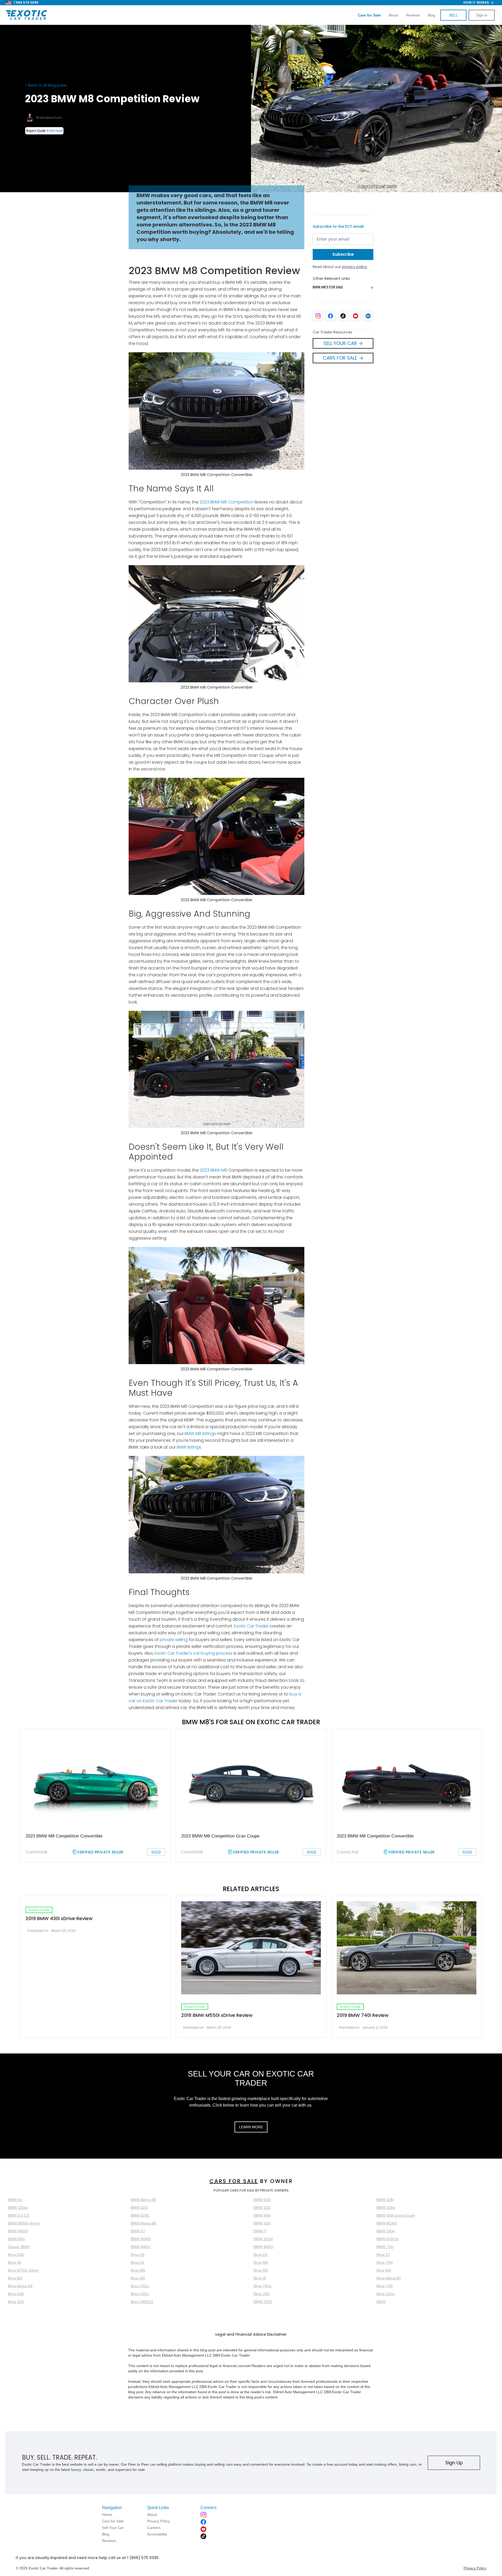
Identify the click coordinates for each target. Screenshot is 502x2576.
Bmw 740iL (263, 2286)
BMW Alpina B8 (143, 2200)
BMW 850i (16, 2239)
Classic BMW (19, 2247)
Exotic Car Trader (251, 1626)
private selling (174, 1640)
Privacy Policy (475, 2568)
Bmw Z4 (260, 2255)
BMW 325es (18, 2208)
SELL (453, 15)
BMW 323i (139, 2208)
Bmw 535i (16, 2255)
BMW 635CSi (387, 2239)
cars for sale (234, 2181)
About (393, 15)
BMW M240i (387, 2223)
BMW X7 (138, 2231)
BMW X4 (15, 2200)
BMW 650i (262, 2200)
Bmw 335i (262, 2294)
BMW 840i (262, 2215)
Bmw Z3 (383, 2255)
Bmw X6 (15, 2262)
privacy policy (355, 267)
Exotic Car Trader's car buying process (193, 1653)
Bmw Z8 (138, 2255)
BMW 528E (140, 2215)
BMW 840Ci (263, 2247)
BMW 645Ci (141, 2247)
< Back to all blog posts (46, 85)
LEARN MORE (251, 2127)
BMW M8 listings (200, 1434)
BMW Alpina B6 (143, 2223)
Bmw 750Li (140, 2286)
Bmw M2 (138, 2278)
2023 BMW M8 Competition (227, 502)
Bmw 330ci (140, 2294)
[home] (26, 15)
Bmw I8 (260, 2278)
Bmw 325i (16, 2302)
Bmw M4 (384, 2270)
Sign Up (454, 2463)
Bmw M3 (15, 2278)
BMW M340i (141, 2239)
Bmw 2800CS (142, 2302)
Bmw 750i (385, 2262)
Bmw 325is (386, 2294)
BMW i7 (260, 2231)
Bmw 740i (385, 2286)
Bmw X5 (138, 2262)
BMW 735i (385, 2247)
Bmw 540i (16, 2294)
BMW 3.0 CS (18, 2215)
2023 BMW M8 (213, 1170)
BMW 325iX (263, 2239)
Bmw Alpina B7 (389, 2278)
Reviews (413, 15)
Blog (431, 15)
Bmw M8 (261, 2262)
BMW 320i (262, 2208)
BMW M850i (18, 2231)
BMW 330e (386, 2231)
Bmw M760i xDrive (23, 2270)
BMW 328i (385, 2200)
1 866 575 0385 (26, 2)
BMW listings (189, 1447)
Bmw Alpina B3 (20, 2286)
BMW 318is (386, 2208)
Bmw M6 (138, 2270)
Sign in (482, 15)
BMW (381, 2302)
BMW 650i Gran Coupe (396, 2215)
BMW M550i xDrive (24, 2223)
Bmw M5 (261, 2270)
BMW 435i (262, 2223)
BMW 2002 (263, 2302)
